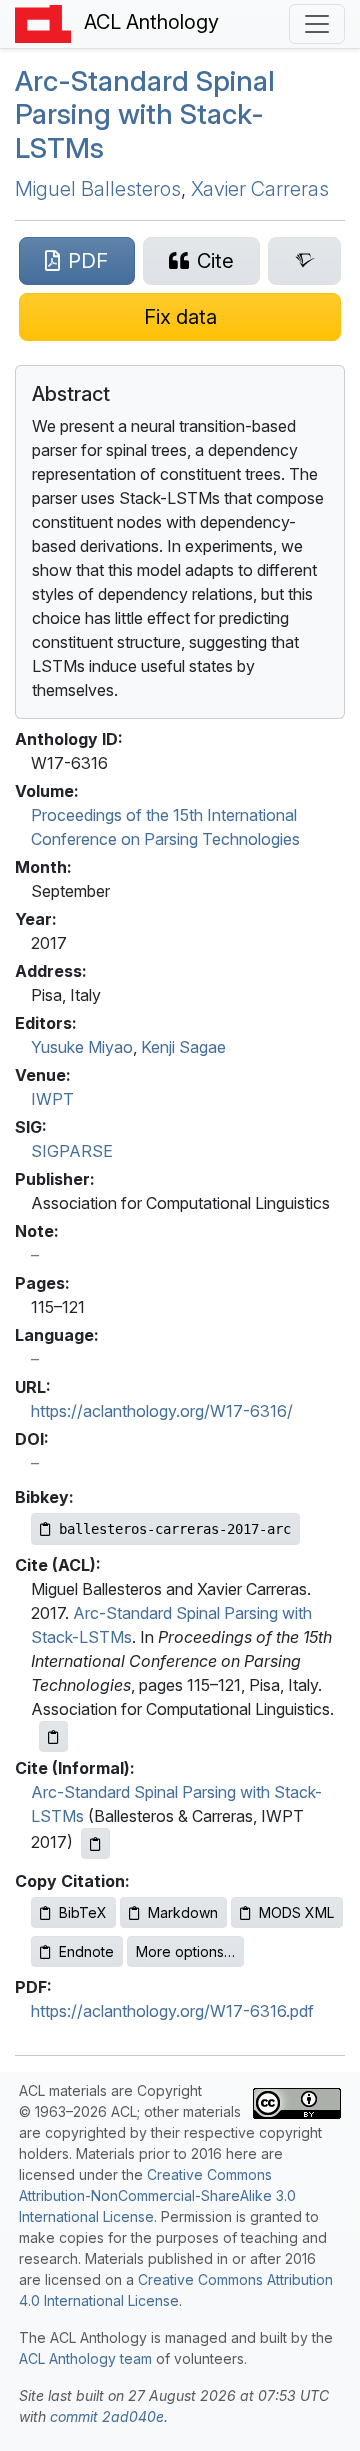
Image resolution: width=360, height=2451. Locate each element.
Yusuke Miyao (82, 1047)
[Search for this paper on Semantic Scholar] (304, 261)
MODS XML (296, 1912)
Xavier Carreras (260, 189)
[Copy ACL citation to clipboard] (53, 1736)
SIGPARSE (72, 1151)
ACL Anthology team (85, 2358)
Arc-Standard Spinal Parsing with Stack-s (145, 114)
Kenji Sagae (183, 1047)
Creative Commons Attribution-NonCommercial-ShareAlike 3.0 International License (157, 2195)
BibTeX (83, 1912)
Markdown (183, 1912)
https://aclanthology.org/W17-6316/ (162, 1411)
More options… (185, 1951)
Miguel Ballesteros (98, 189)
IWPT (52, 1099)
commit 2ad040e (107, 2416)
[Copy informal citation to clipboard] (95, 1843)
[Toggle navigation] (317, 24)
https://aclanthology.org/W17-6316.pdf (172, 2011)
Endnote (86, 1951)
